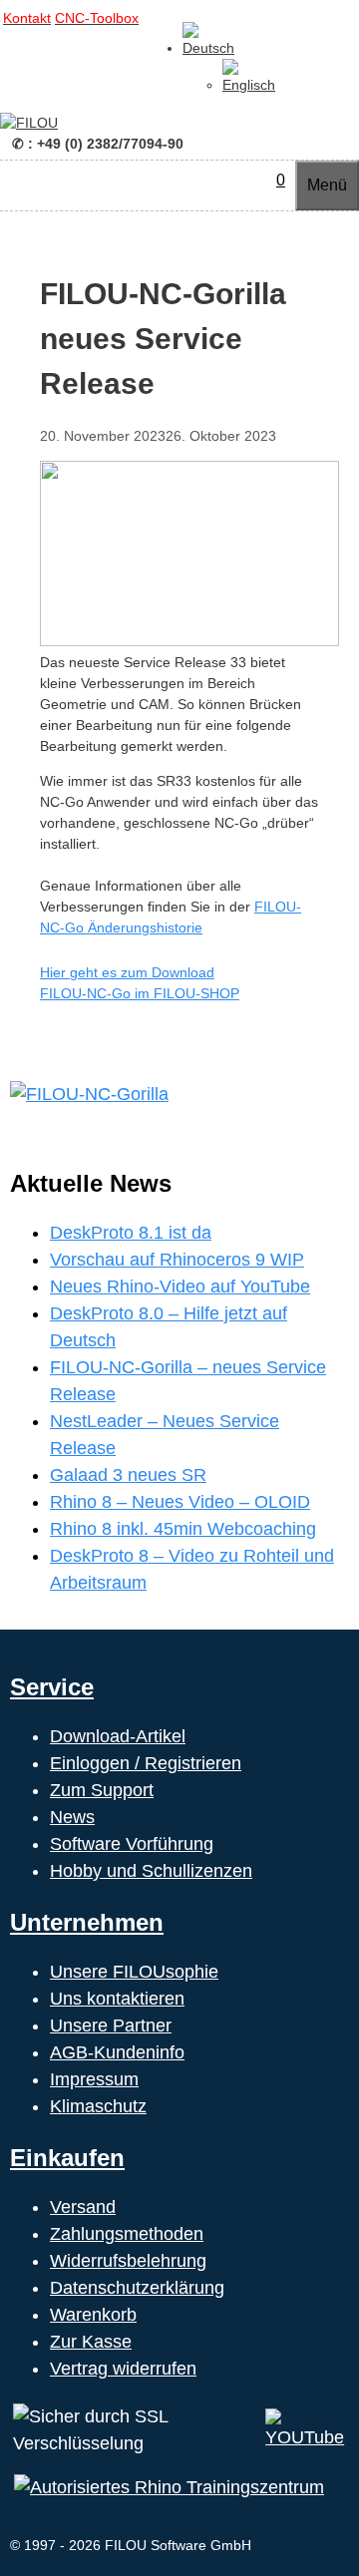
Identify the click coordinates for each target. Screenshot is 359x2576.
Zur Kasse (91, 2342)
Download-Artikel (118, 1736)
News (72, 1817)
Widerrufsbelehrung (128, 2261)
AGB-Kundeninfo (117, 2052)
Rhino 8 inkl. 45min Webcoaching (183, 1529)
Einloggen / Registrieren (146, 1763)
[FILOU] (29, 123)
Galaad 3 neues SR (128, 1475)
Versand (83, 2207)
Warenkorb (93, 2315)
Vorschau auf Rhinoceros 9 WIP (177, 1260)
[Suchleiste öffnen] (256, 180)
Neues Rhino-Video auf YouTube (180, 1287)
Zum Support (102, 1790)
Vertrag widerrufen (123, 2369)
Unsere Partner (111, 2025)
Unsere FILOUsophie (134, 1972)
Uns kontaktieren (117, 1999)
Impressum (94, 2079)
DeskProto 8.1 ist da (131, 1233)
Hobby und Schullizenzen (151, 1871)
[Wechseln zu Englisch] (249, 85)
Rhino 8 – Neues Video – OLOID (180, 1502)
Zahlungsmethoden (127, 2234)
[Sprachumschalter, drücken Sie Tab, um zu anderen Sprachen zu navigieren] (208, 48)
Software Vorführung (132, 1844)
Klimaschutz (98, 2106)
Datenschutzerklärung (137, 2288)
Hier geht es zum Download (127, 972)
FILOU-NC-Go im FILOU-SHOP (140, 993)
